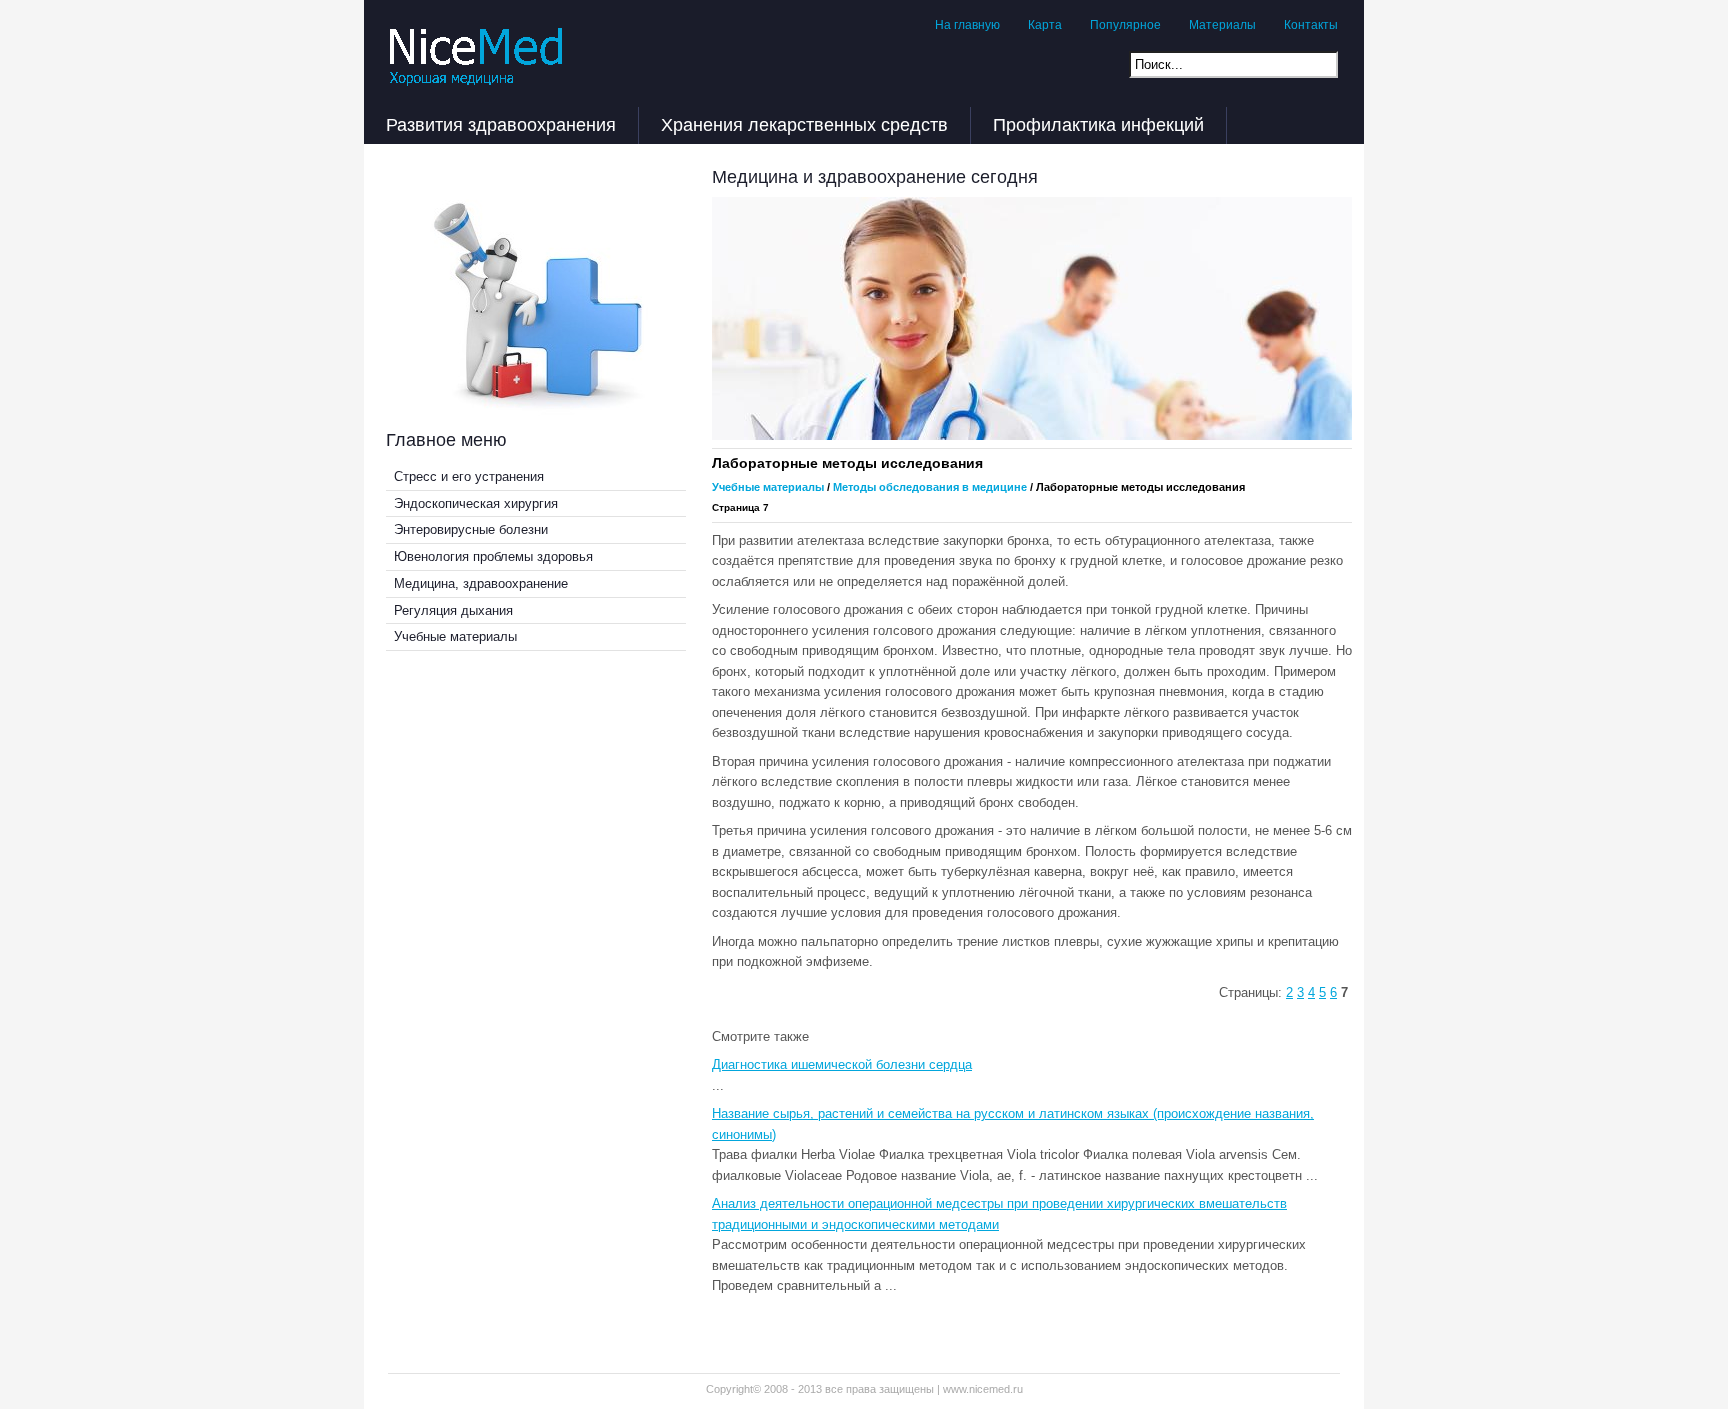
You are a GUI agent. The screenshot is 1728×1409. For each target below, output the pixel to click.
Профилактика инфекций (1098, 125)
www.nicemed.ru (983, 1389)
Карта (1045, 25)
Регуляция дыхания (453, 610)
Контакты (1311, 25)
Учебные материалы (455, 636)
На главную (967, 25)
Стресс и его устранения (469, 476)
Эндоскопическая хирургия (476, 503)
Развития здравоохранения (501, 125)
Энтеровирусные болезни (471, 529)
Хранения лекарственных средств (804, 125)
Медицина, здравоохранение (481, 583)
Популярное (1125, 25)
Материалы (1222, 25)
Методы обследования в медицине (930, 487)
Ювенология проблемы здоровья (493, 556)
